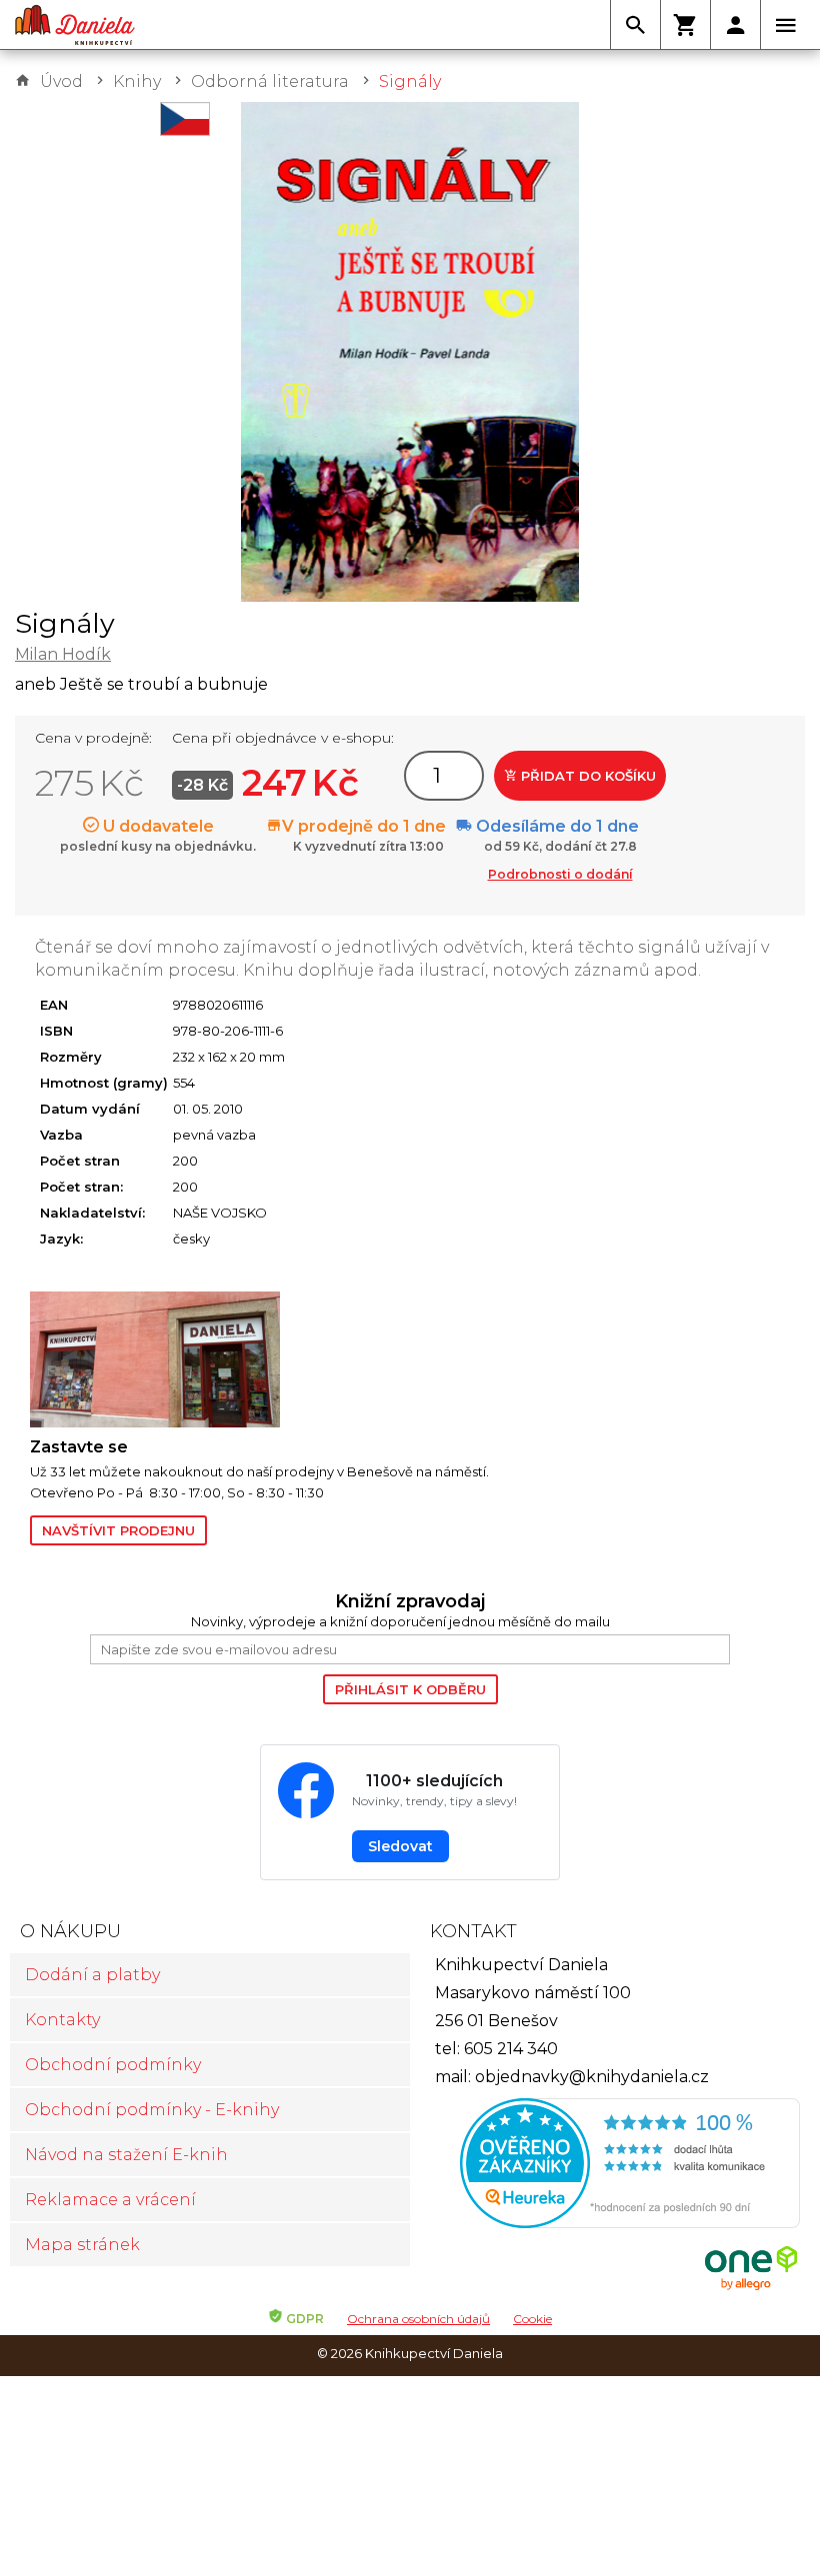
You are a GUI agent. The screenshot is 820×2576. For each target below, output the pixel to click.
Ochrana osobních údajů (418, 2319)
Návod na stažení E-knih (126, 2155)
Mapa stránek (82, 2245)
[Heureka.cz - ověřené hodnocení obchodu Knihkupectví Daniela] (610, 2166)
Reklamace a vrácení (110, 2200)
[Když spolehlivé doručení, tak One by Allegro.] (751, 2288)
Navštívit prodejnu (118, 1530)
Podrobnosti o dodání (560, 874)
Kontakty (62, 2020)
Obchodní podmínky (113, 2065)
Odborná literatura (270, 81)
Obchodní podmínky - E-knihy (152, 2110)
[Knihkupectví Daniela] (75, 25)
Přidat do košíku (586, 776)
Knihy (137, 81)
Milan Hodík (63, 654)
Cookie (532, 2319)
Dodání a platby (92, 1975)
